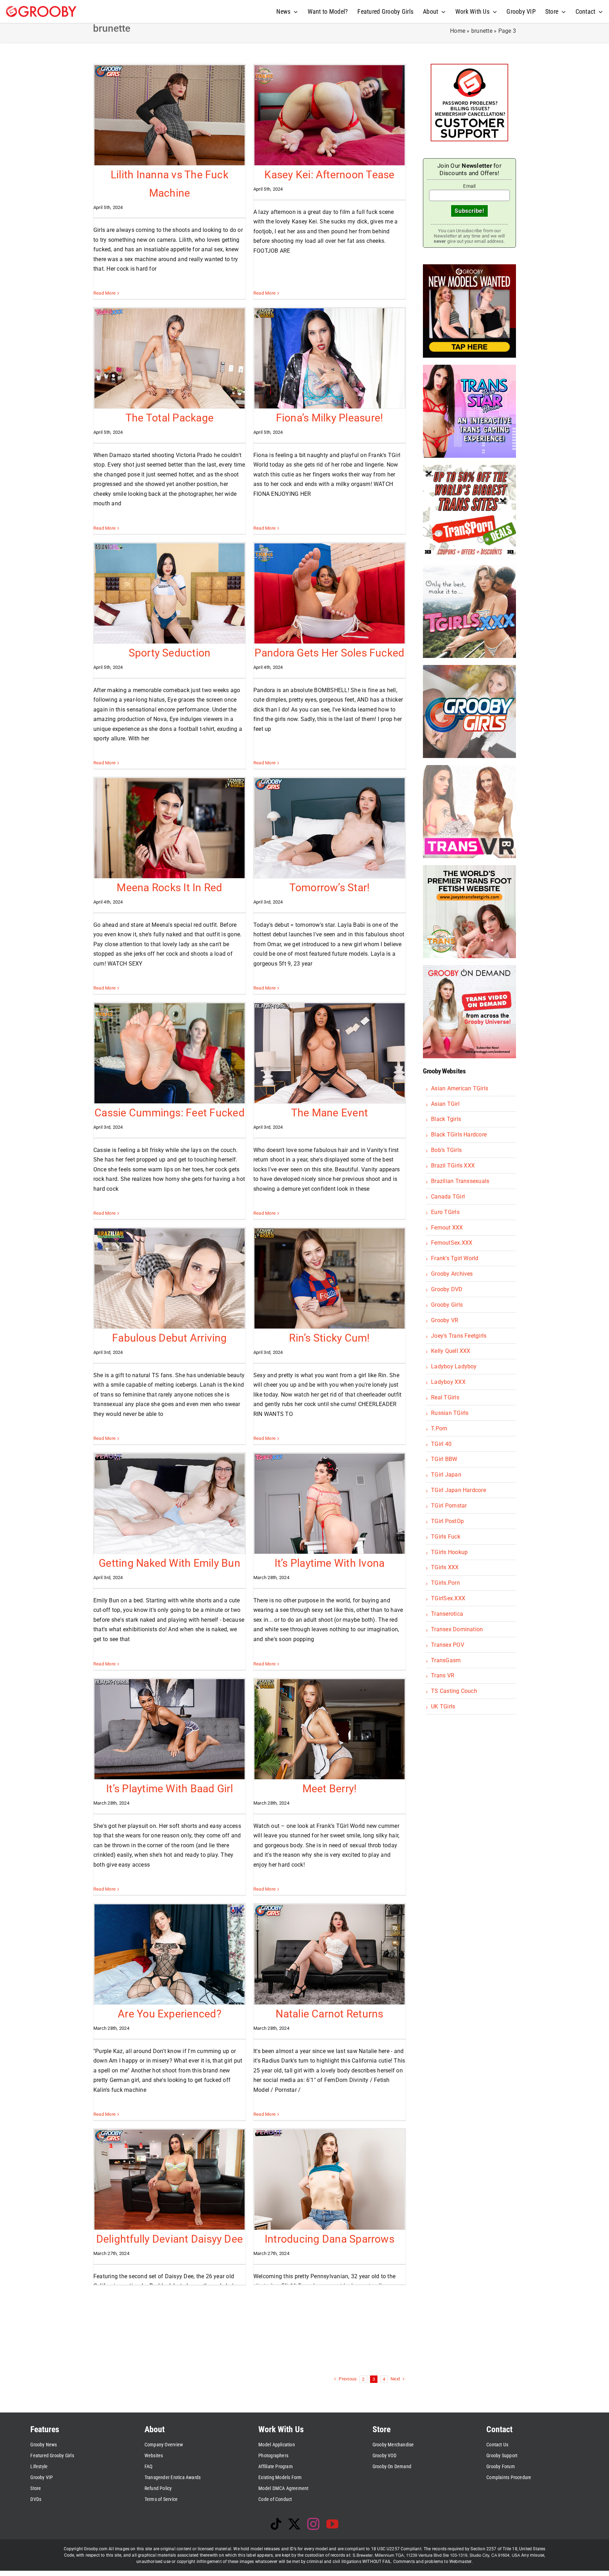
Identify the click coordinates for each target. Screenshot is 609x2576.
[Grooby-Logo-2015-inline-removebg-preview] (41, 9)
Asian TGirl (445, 1104)
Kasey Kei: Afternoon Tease (329, 175)
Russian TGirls (450, 1413)
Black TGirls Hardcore (459, 1135)
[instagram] (313, 2524)
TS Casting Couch (454, 1691)
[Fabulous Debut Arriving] (170, 1278)
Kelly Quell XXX (451, 1351)
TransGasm (446, 1660)
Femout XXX (447, 1228)
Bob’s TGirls (446, 1150)
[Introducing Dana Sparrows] (330, 2180)
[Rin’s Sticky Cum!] (330, 1278)
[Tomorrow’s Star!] (330, 828)
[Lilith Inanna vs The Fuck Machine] (170, 115)
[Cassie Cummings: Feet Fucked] (170, 1053)
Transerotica (447, 1614)
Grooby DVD (447, 1289)
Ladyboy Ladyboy (454, 1366)
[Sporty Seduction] (170, 593)
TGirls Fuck (446, 1537)
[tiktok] (276, 2524)
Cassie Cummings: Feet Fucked (170, 1113)
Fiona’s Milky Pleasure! (330, 418)
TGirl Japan (446, 1475)
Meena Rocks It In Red (169, 888)
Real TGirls (445, 1397)
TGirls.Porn (445, 1583)
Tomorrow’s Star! (330, 888)
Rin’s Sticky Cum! (329, 1338)
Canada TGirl (448, 1197)
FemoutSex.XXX (452, 1243)
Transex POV (448, 1645)
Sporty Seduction (170, 653)
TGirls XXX (445, 1567)
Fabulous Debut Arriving (170, 1338)
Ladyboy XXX (448, 1382)
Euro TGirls (445, 1212)
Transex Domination (457, 1629)
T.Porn (439, 1428)
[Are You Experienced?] (170, 1954)
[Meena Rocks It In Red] (170, 828)
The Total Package (170, 418)
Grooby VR (445, 1320)
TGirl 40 (441, 1444)
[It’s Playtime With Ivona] (330, 1504)
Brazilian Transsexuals (460, 1181)
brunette (482, 31)
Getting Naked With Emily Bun (170, 1563)
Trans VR (443, 1675)
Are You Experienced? (170, 2014)
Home (458, 31)
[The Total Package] (170, 358)
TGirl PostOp (447, 1521)
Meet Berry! (330, 1789)
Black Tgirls (446, 1119)
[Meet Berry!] (330, 1729)
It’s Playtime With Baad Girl (170, 1789)
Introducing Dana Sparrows (330, 2239)
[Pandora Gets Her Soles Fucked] (330, 593)
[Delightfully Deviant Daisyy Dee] (170, 2180)
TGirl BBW (444, 1459)
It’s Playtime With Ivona (330, 1563)
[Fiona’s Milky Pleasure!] (330, 358)
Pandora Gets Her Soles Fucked (329, 653)
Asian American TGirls (460, 1088)
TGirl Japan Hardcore (459, 1490)
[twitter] (294, 2524)
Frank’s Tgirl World (455, 1258)
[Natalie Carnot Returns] (330, 1954)
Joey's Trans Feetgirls (459, 1336)
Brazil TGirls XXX (453, 1166)
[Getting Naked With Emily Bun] (170, 1504)
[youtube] (332, 2524)
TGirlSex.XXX (448, 1598)
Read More (104, 293)
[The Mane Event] (330, 1053)
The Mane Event (330, 1113)
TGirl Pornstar (449, 1506)
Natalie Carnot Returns (329, 2014)
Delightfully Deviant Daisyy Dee (170, 2239)
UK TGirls (443, 1706)
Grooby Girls (447, 1305)
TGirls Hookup (449, 1552)
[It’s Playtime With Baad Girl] (170, 1729)
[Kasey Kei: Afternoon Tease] (330, 115)
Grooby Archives (452, 1274)
